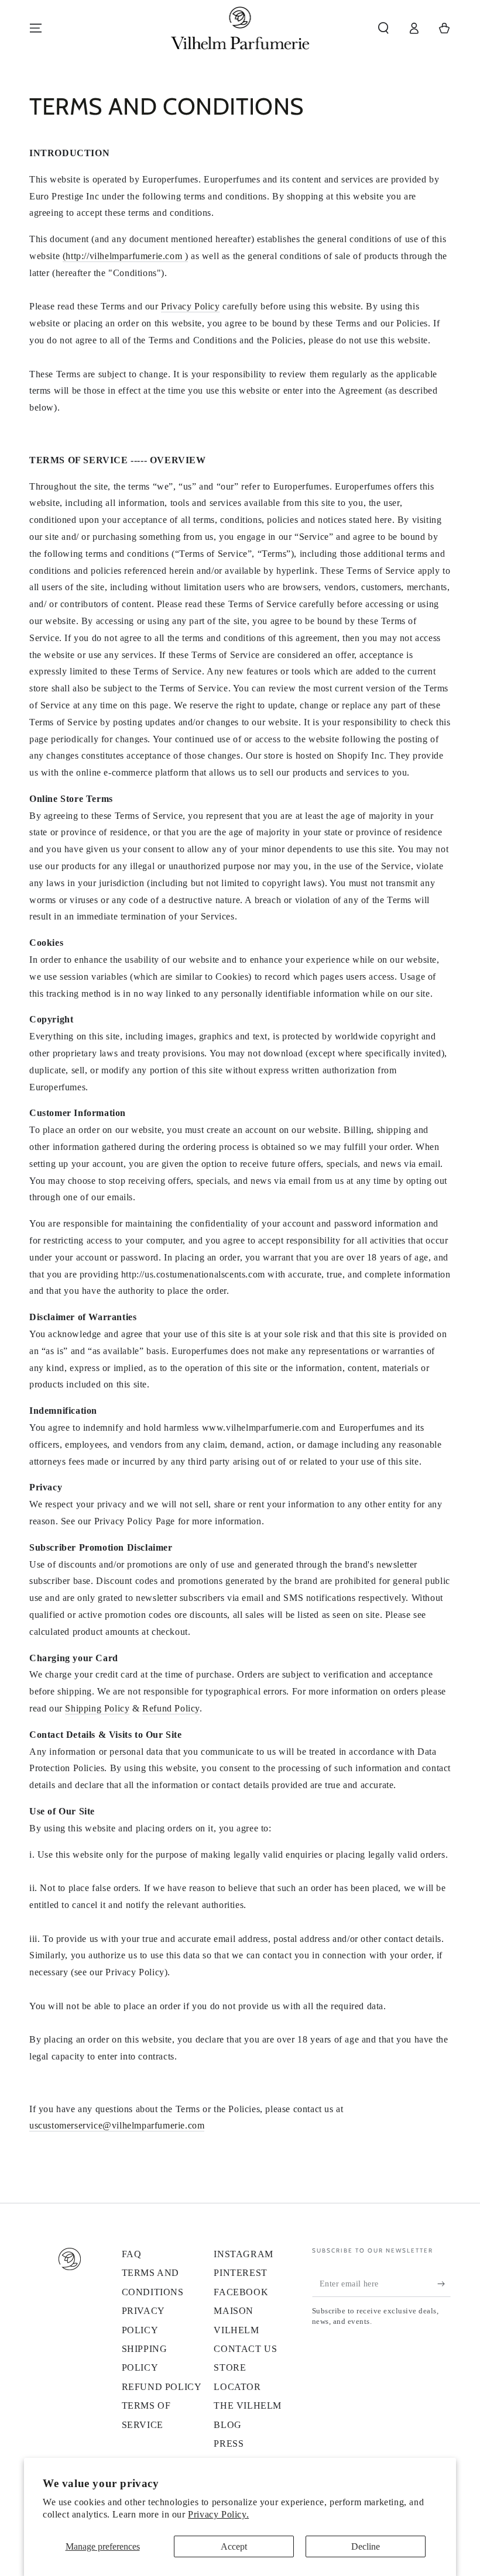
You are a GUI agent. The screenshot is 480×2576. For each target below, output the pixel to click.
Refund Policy (171, 1708)
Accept (234, 2546)
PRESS (229, 2444)
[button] (383, 28)
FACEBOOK (241, 2292)
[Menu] (36, 28)
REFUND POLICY (162, 2387)
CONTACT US (245, 2349)
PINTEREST (240, 2273)
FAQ (132, 2254)
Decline (366, 2546)
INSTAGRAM (243, 2254)
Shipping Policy (97, 1708)
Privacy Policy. (218, 2514)
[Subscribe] (444, 2284)
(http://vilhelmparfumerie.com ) (126, 256)
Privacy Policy (190, 306)
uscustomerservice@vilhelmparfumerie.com (117, 2125)
